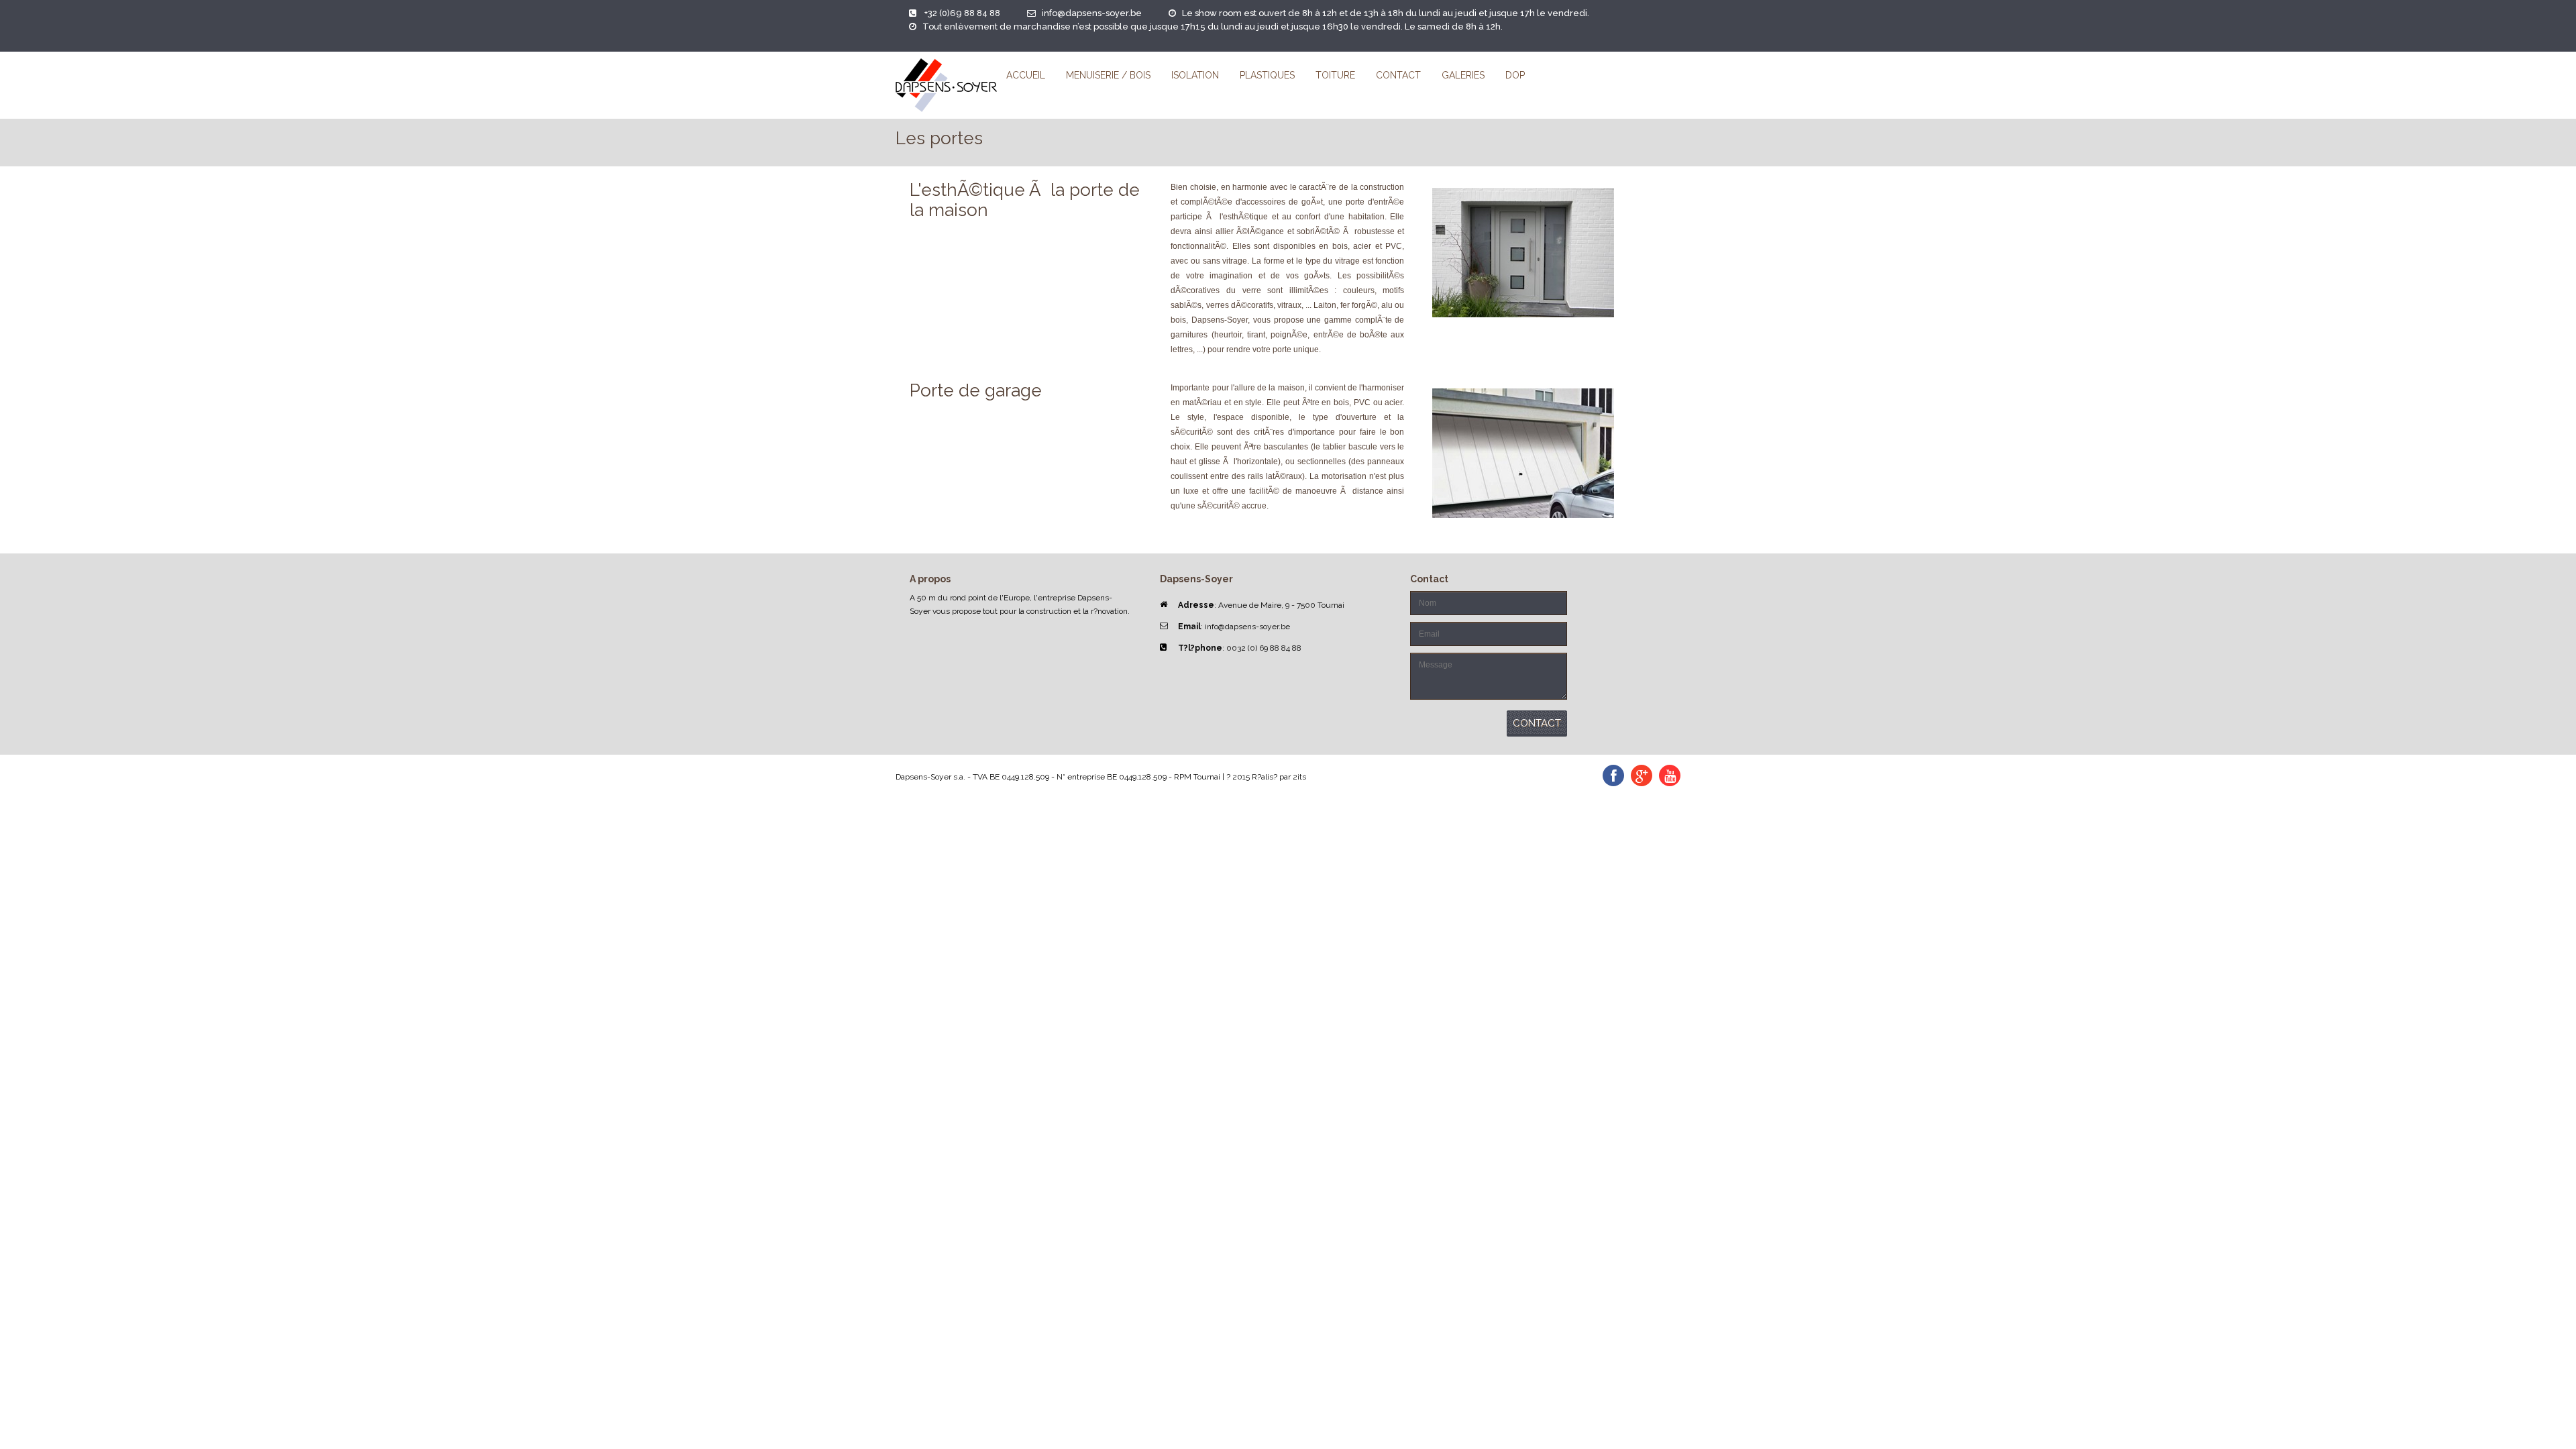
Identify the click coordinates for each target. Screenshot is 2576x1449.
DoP (1515, 75)
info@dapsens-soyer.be (1092, 13)
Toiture (1335, 75)
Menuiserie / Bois (1108, 75)
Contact (1398, 75)
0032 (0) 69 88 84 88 (1264, 648)
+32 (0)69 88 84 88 (962, 13)
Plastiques (1267, 75)
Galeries (1463, 75)
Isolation (1195, 75)
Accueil (1026, 75)
